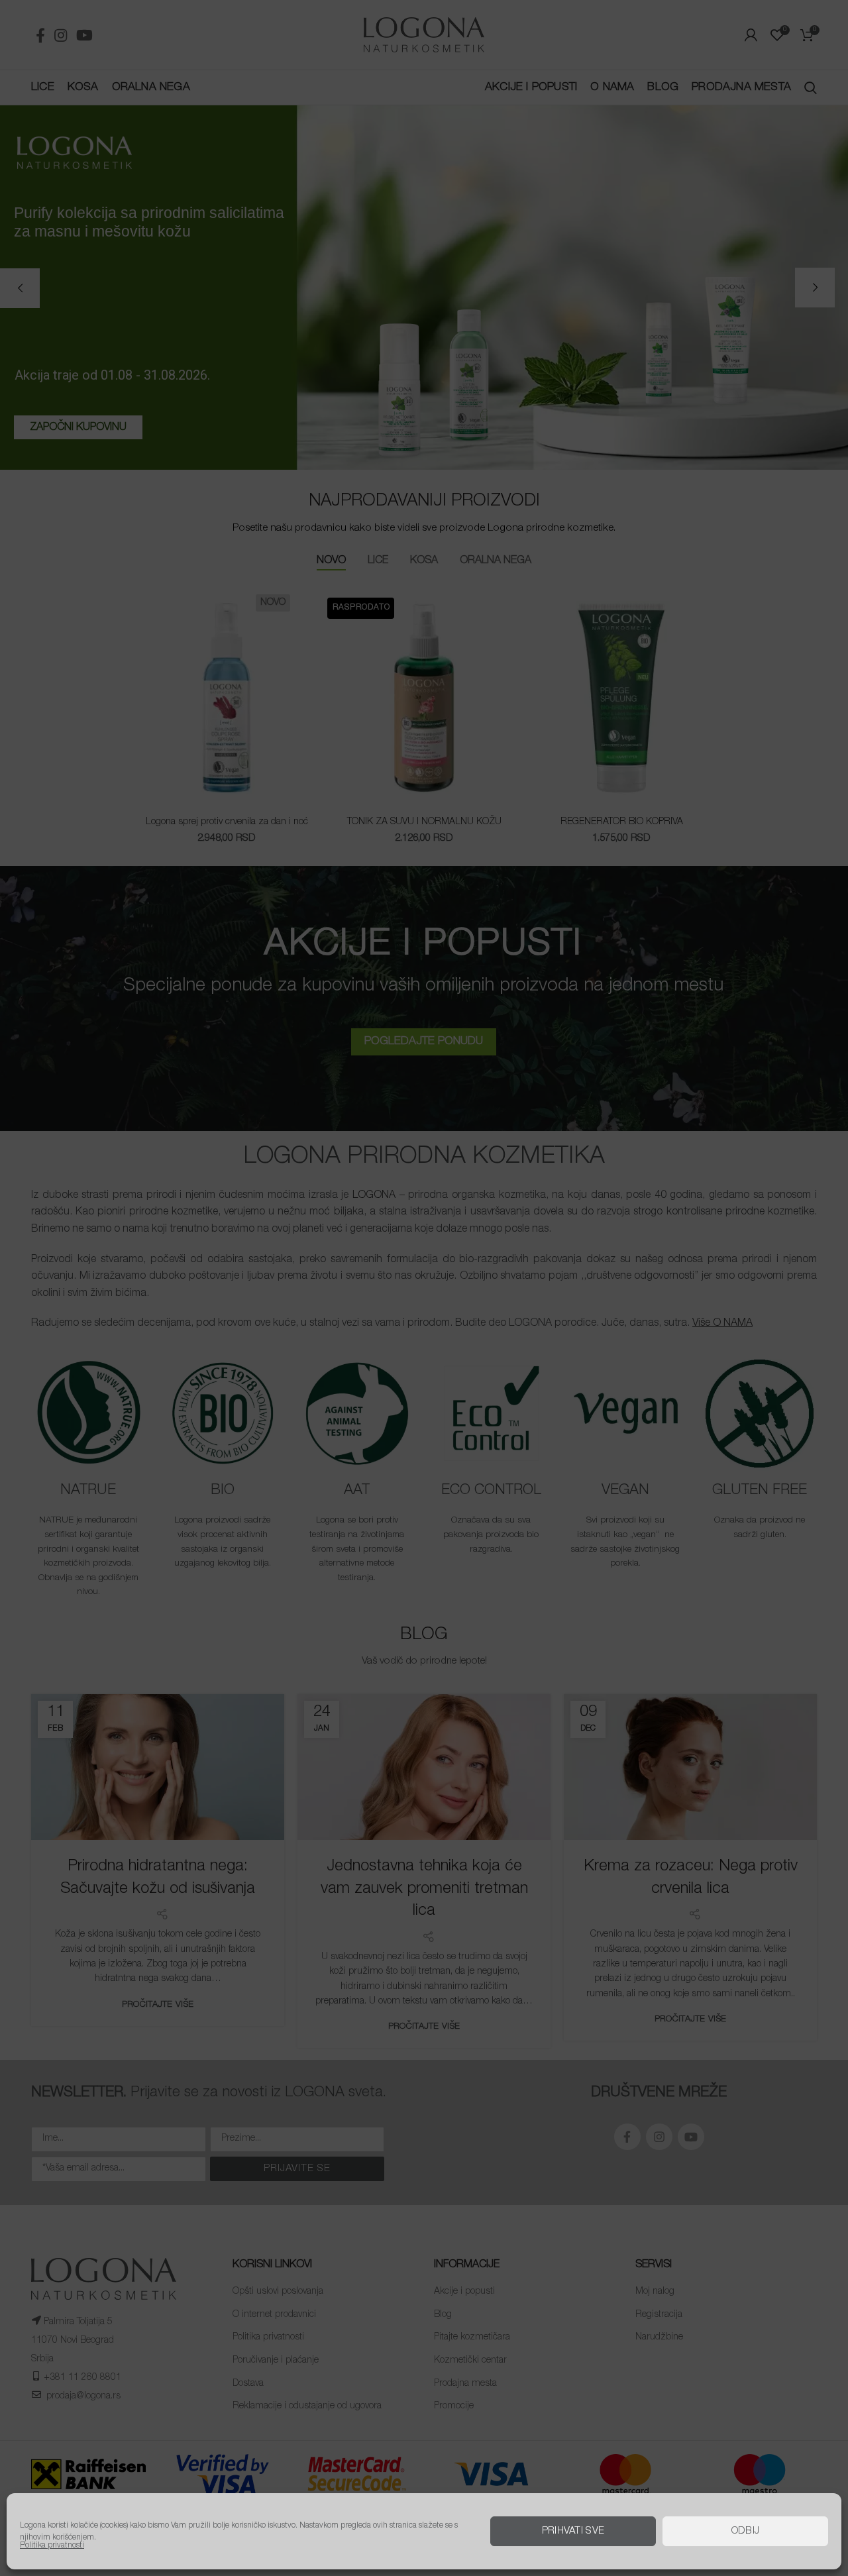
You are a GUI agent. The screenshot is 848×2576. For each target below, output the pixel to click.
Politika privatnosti (52, 2546)
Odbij (746, 2531)
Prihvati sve (573, 2531)
